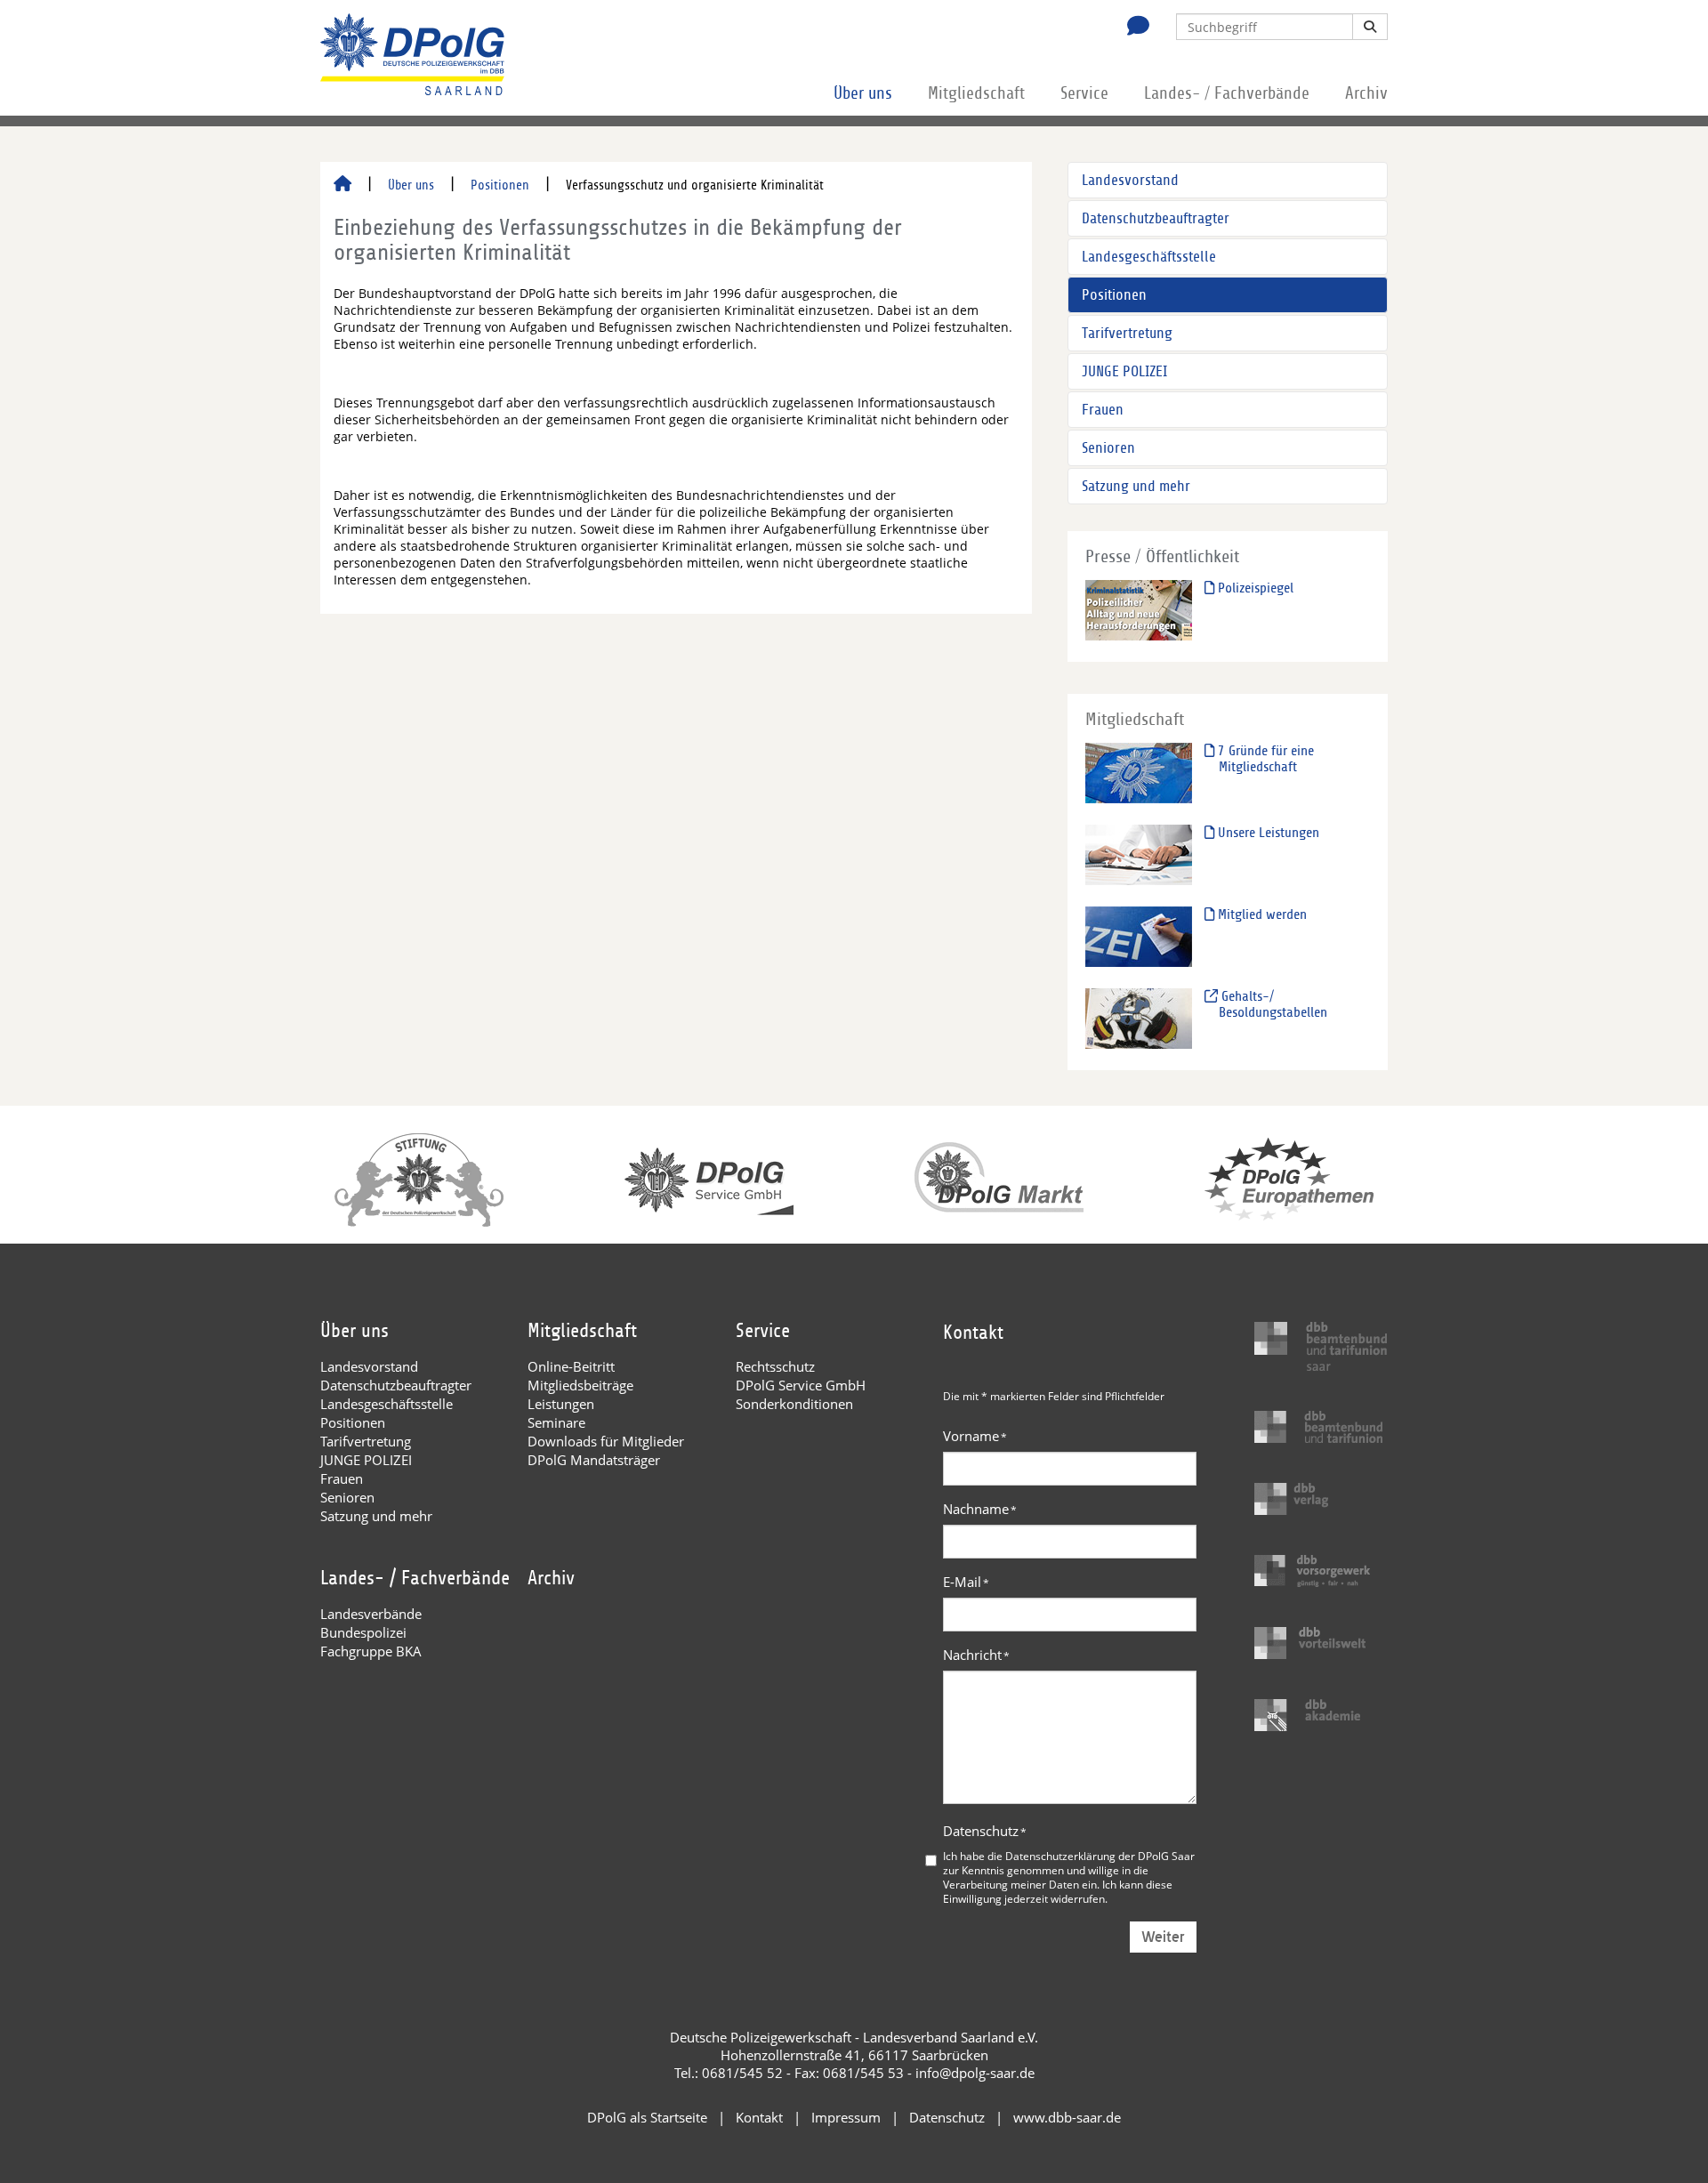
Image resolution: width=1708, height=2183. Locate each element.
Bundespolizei (363, 1632)
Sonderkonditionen (794, 1404)
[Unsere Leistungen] (1139, 854)
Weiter (1163, 1937)
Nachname (980, 1509)
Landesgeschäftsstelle (1149, 257)
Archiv (1366, 93)
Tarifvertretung (1127, 333)
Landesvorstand (1130, 180)
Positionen (500, 185)
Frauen (1103, 410)
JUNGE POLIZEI (1124, 371)
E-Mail (966, 1582)
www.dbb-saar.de (1067, 2117)
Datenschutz (985, 1831)
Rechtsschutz (775, 1366)
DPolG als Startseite (647, 2117)
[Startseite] (342, 185)
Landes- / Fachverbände (1227, 93)
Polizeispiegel (1254, 588)
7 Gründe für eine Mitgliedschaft (1264, 759)
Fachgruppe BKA (371, 1651)
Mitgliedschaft (976, 93)
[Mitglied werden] (1139, 936)
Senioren (1108, 448)
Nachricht (976, 1655)
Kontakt (759, 2117)
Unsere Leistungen (1267, 833)
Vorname (975, 1436)
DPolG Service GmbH (801, 1385)
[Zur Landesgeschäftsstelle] (1133, 28)
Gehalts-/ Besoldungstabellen (1273, 1004)
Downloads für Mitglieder (606, 1441)
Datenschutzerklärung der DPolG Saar (1100, 1856)
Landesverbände (371, 1614)
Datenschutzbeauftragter (1156, 218)
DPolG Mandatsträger (594, 1460)
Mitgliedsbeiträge (580, 1385)
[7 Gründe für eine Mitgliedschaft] (1139, 773)
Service (1084, 93)
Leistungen (561, 1404)
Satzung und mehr (1136, 486)
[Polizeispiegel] (1139, 610)
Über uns (863, 93)
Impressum (846, 2117)
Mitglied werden (1261, 914)
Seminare (556, 1422)
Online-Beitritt (571, 1366)
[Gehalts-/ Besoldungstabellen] (1139, 1018)
